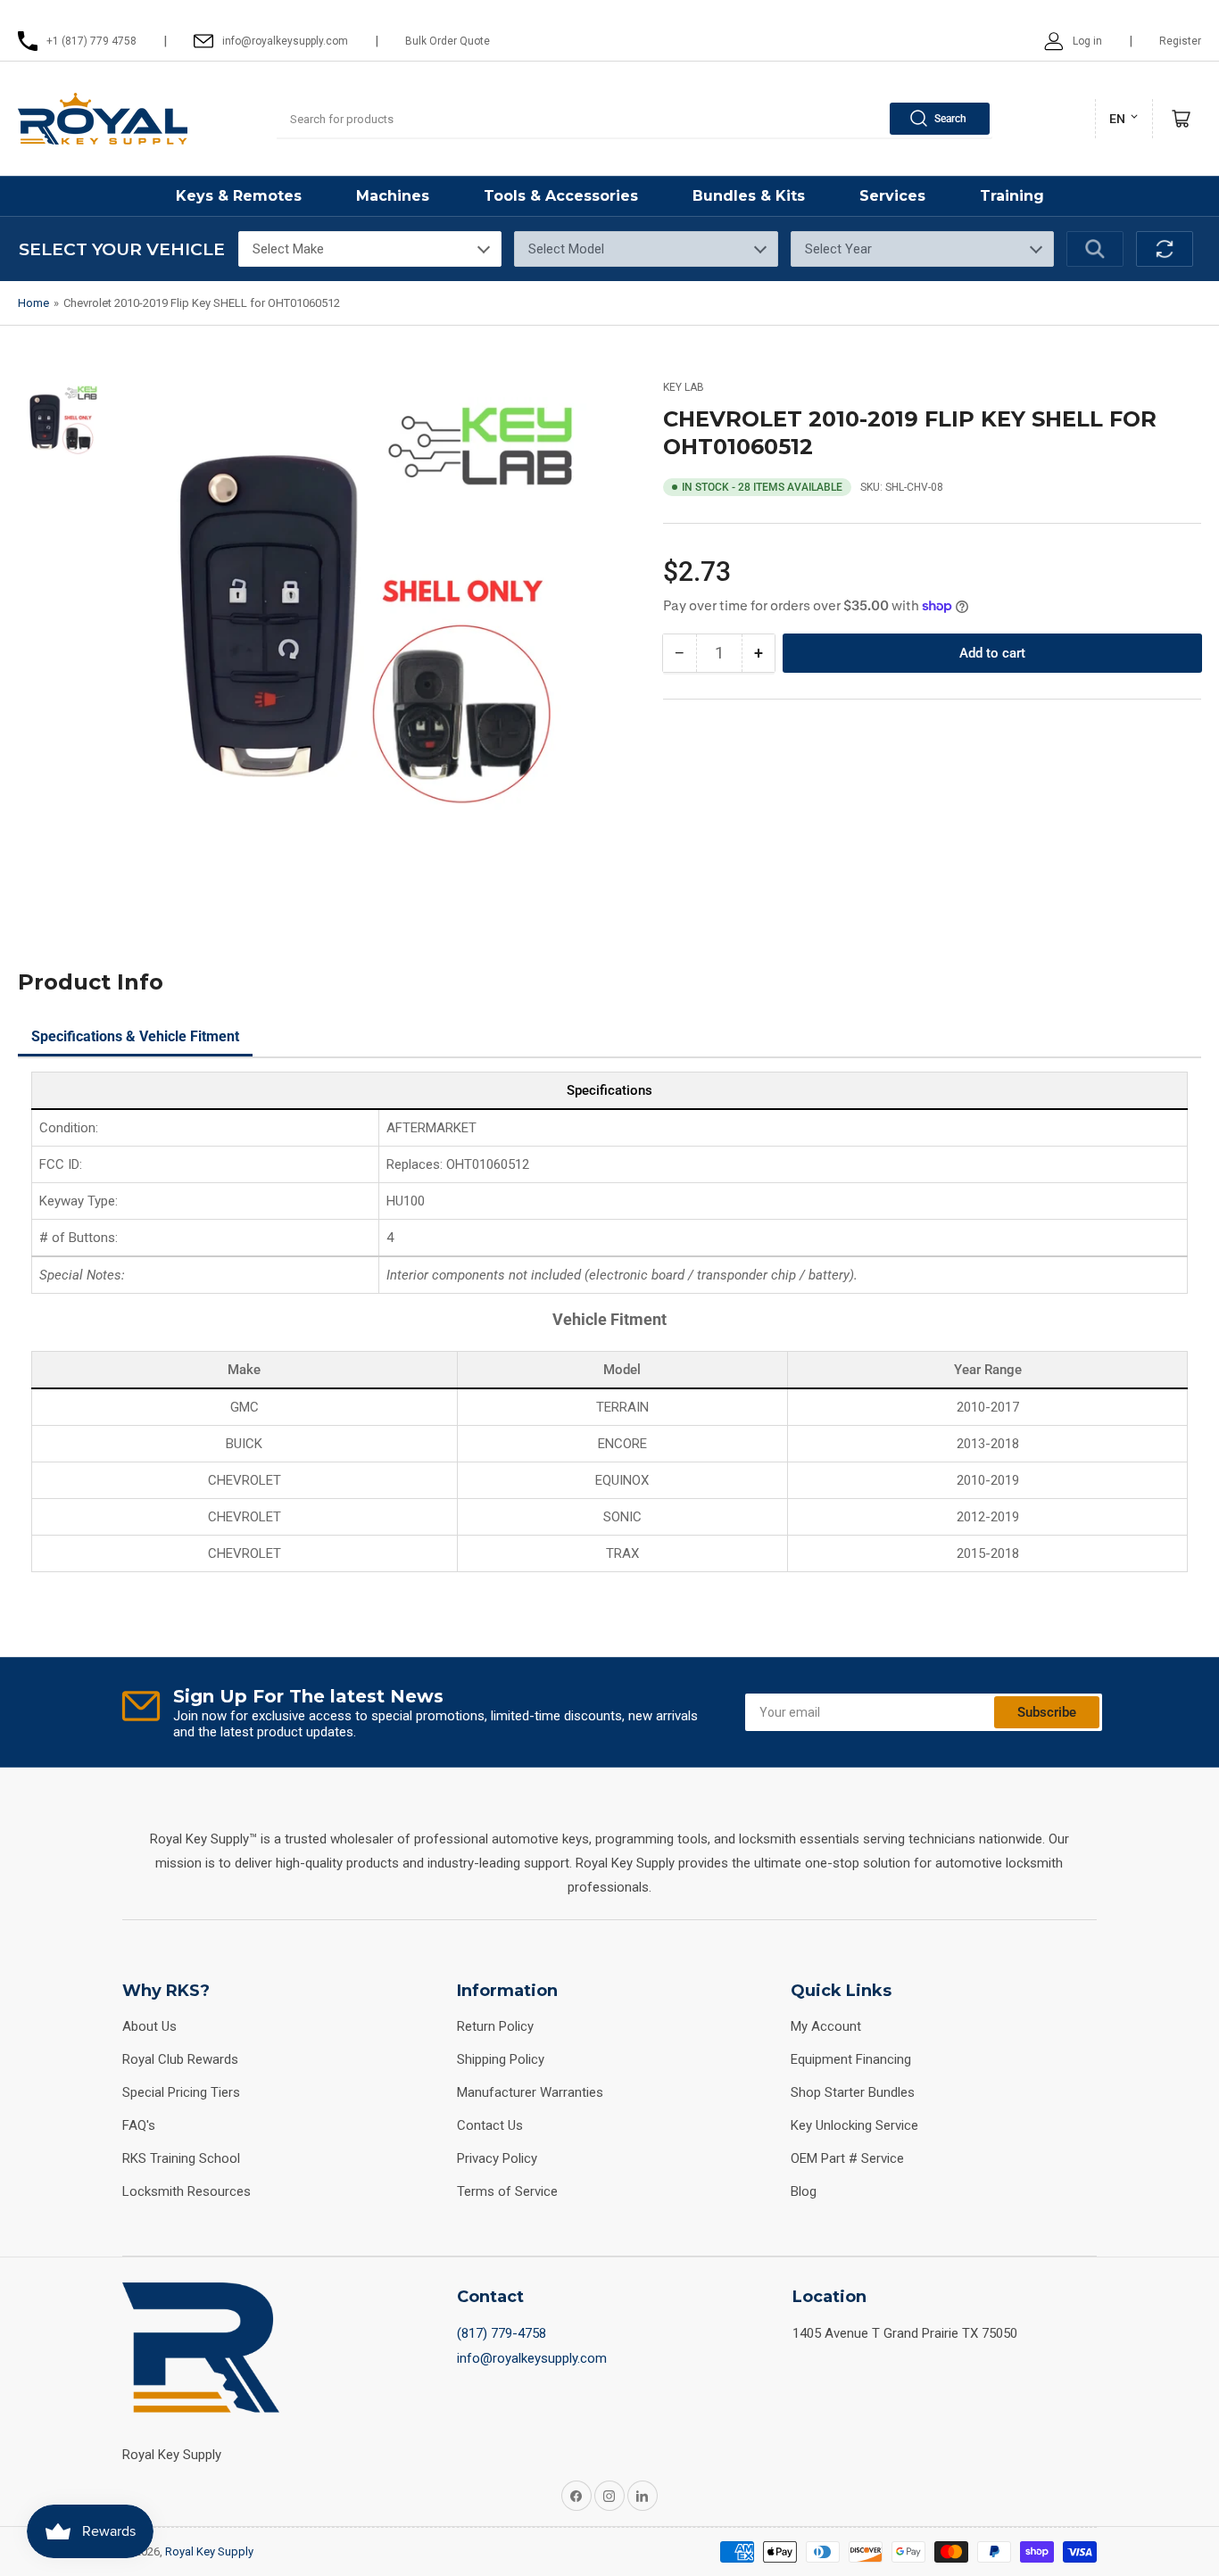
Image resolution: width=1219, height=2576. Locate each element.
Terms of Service (507, 2191)
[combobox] (634, 119)
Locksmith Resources (187, 2191)
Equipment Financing (851, 2059)
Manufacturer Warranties (530, 2092)
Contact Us (490, 2125)
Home (33, 303)
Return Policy (495, 2026)
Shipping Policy (501, 2059)
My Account (826, 2026)
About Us (149, 2026)
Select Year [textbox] (838, 249)
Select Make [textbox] (288, 249)
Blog (804, 2191)
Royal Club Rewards (180, 2059)
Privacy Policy (497, 2158)
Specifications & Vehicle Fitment (135, 1036)
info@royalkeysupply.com (532, 2358)
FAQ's (139, 2125)
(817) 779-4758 (502, 2333)
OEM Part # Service (847, 2158)
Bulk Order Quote (448, 41)
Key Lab (684, 387)
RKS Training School (181, 2158)
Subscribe (1047, 1712)
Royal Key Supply (209, 2551)
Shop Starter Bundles (853, 2092)
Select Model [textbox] (566, 249)
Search (950, 119)
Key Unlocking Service (854, 2125)
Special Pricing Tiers (181, 2092)
